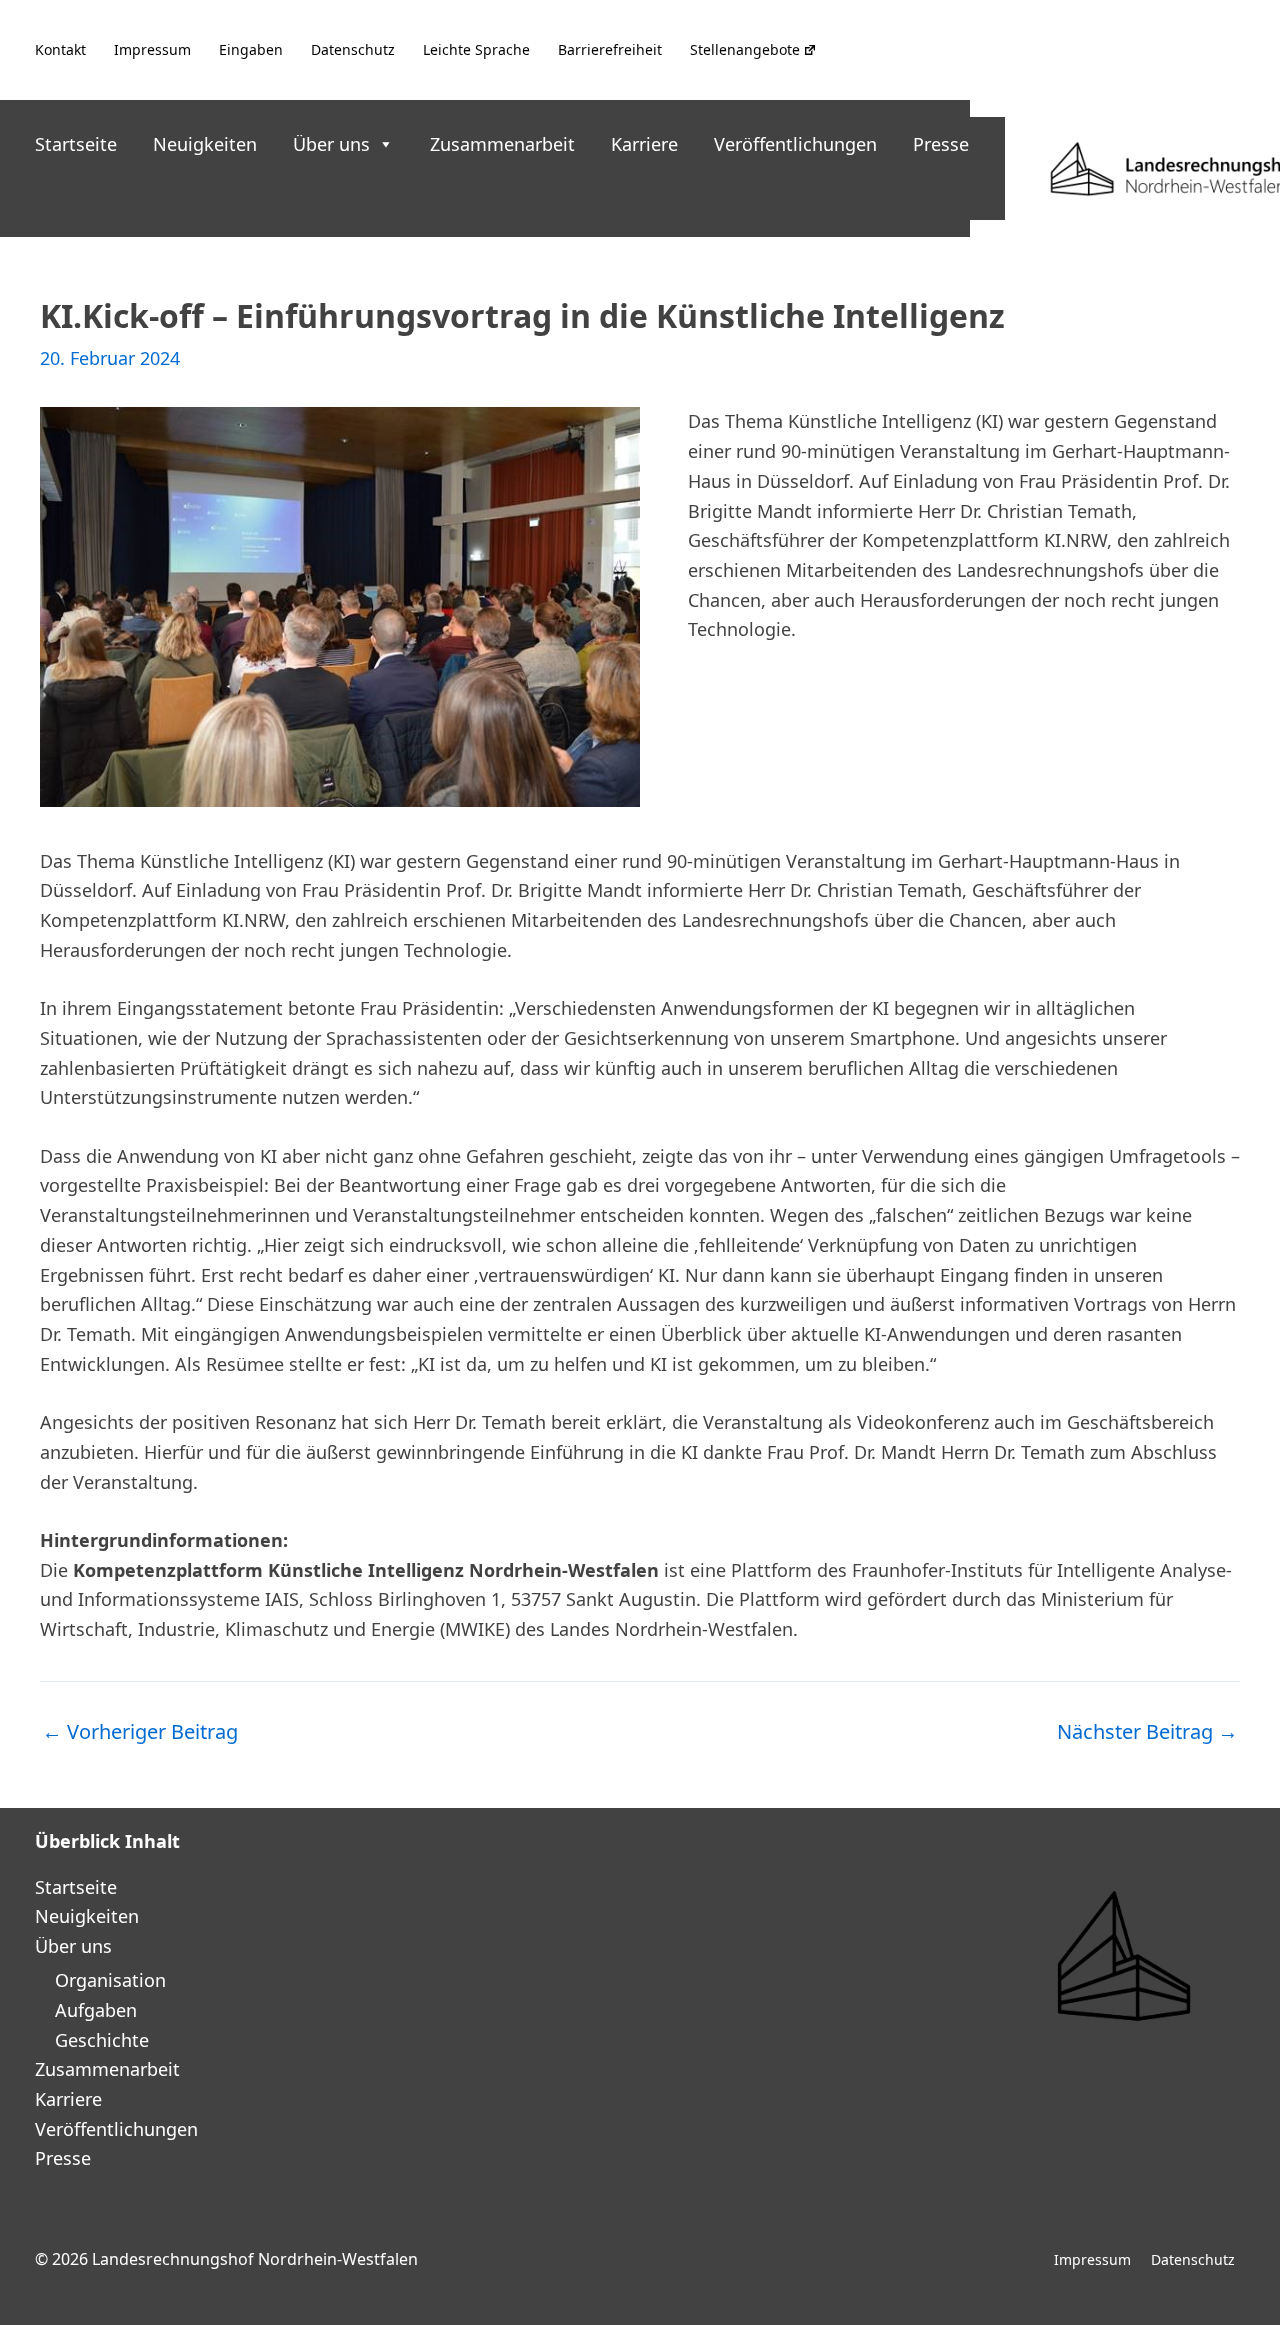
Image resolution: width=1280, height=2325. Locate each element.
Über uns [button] (331, 144)
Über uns (73, 1946)
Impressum (152, 49)
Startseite (76, 144)
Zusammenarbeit (502, 144)
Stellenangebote (745, 49)
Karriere (644, 144)
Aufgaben (96, 2010)
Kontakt (60, 49)
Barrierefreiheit (610, 49)
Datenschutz (353, 49)
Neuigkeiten (205, 144)
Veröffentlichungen (795, 144)
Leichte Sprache (476, 49)
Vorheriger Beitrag (140, 1732)
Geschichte (102, 2040)
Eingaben (251, 49)
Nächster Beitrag (1147, 1732)
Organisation (110, 1980)
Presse (941, 144)
